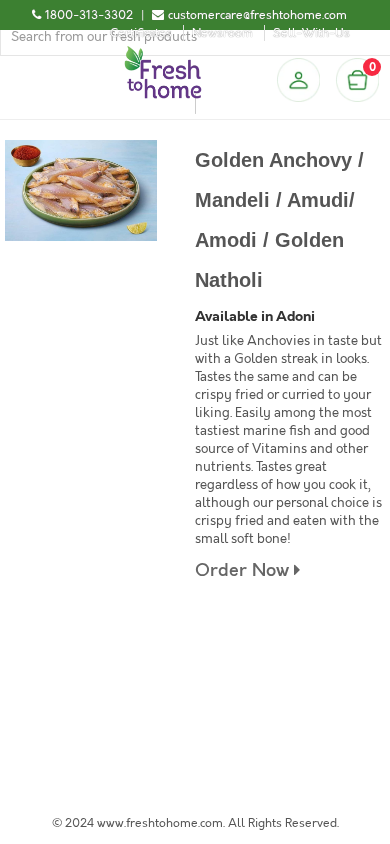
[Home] (163, 54)
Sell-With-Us (311, 33)
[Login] (298, 80)
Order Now (244, 570)
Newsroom (222, 33)
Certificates (141, 33)
